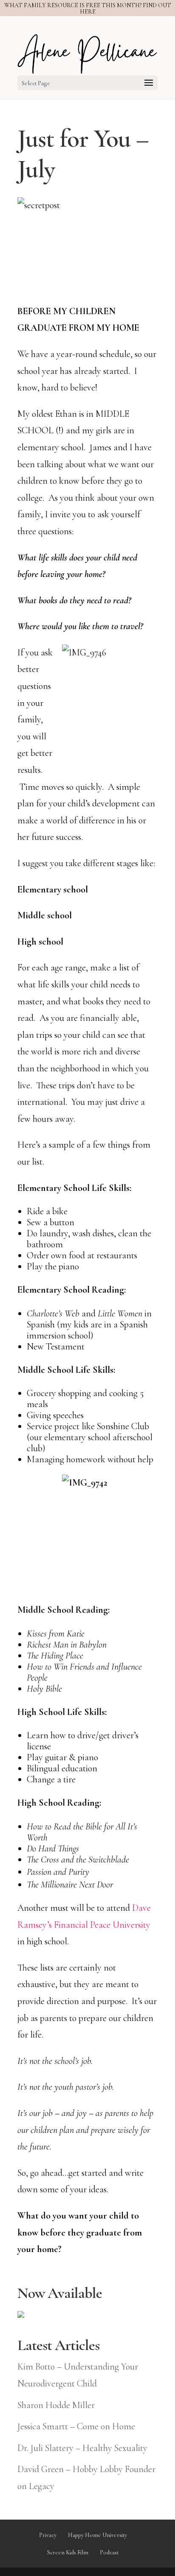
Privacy (48, 2535)
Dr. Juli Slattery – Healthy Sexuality (82, 2448)
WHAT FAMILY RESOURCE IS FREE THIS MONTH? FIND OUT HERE (88, 8)
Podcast (109, 2552)
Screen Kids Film (68, 2552)
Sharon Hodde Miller (56, 2405)
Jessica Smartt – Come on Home (76, 2426)
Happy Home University (97, 2535)
